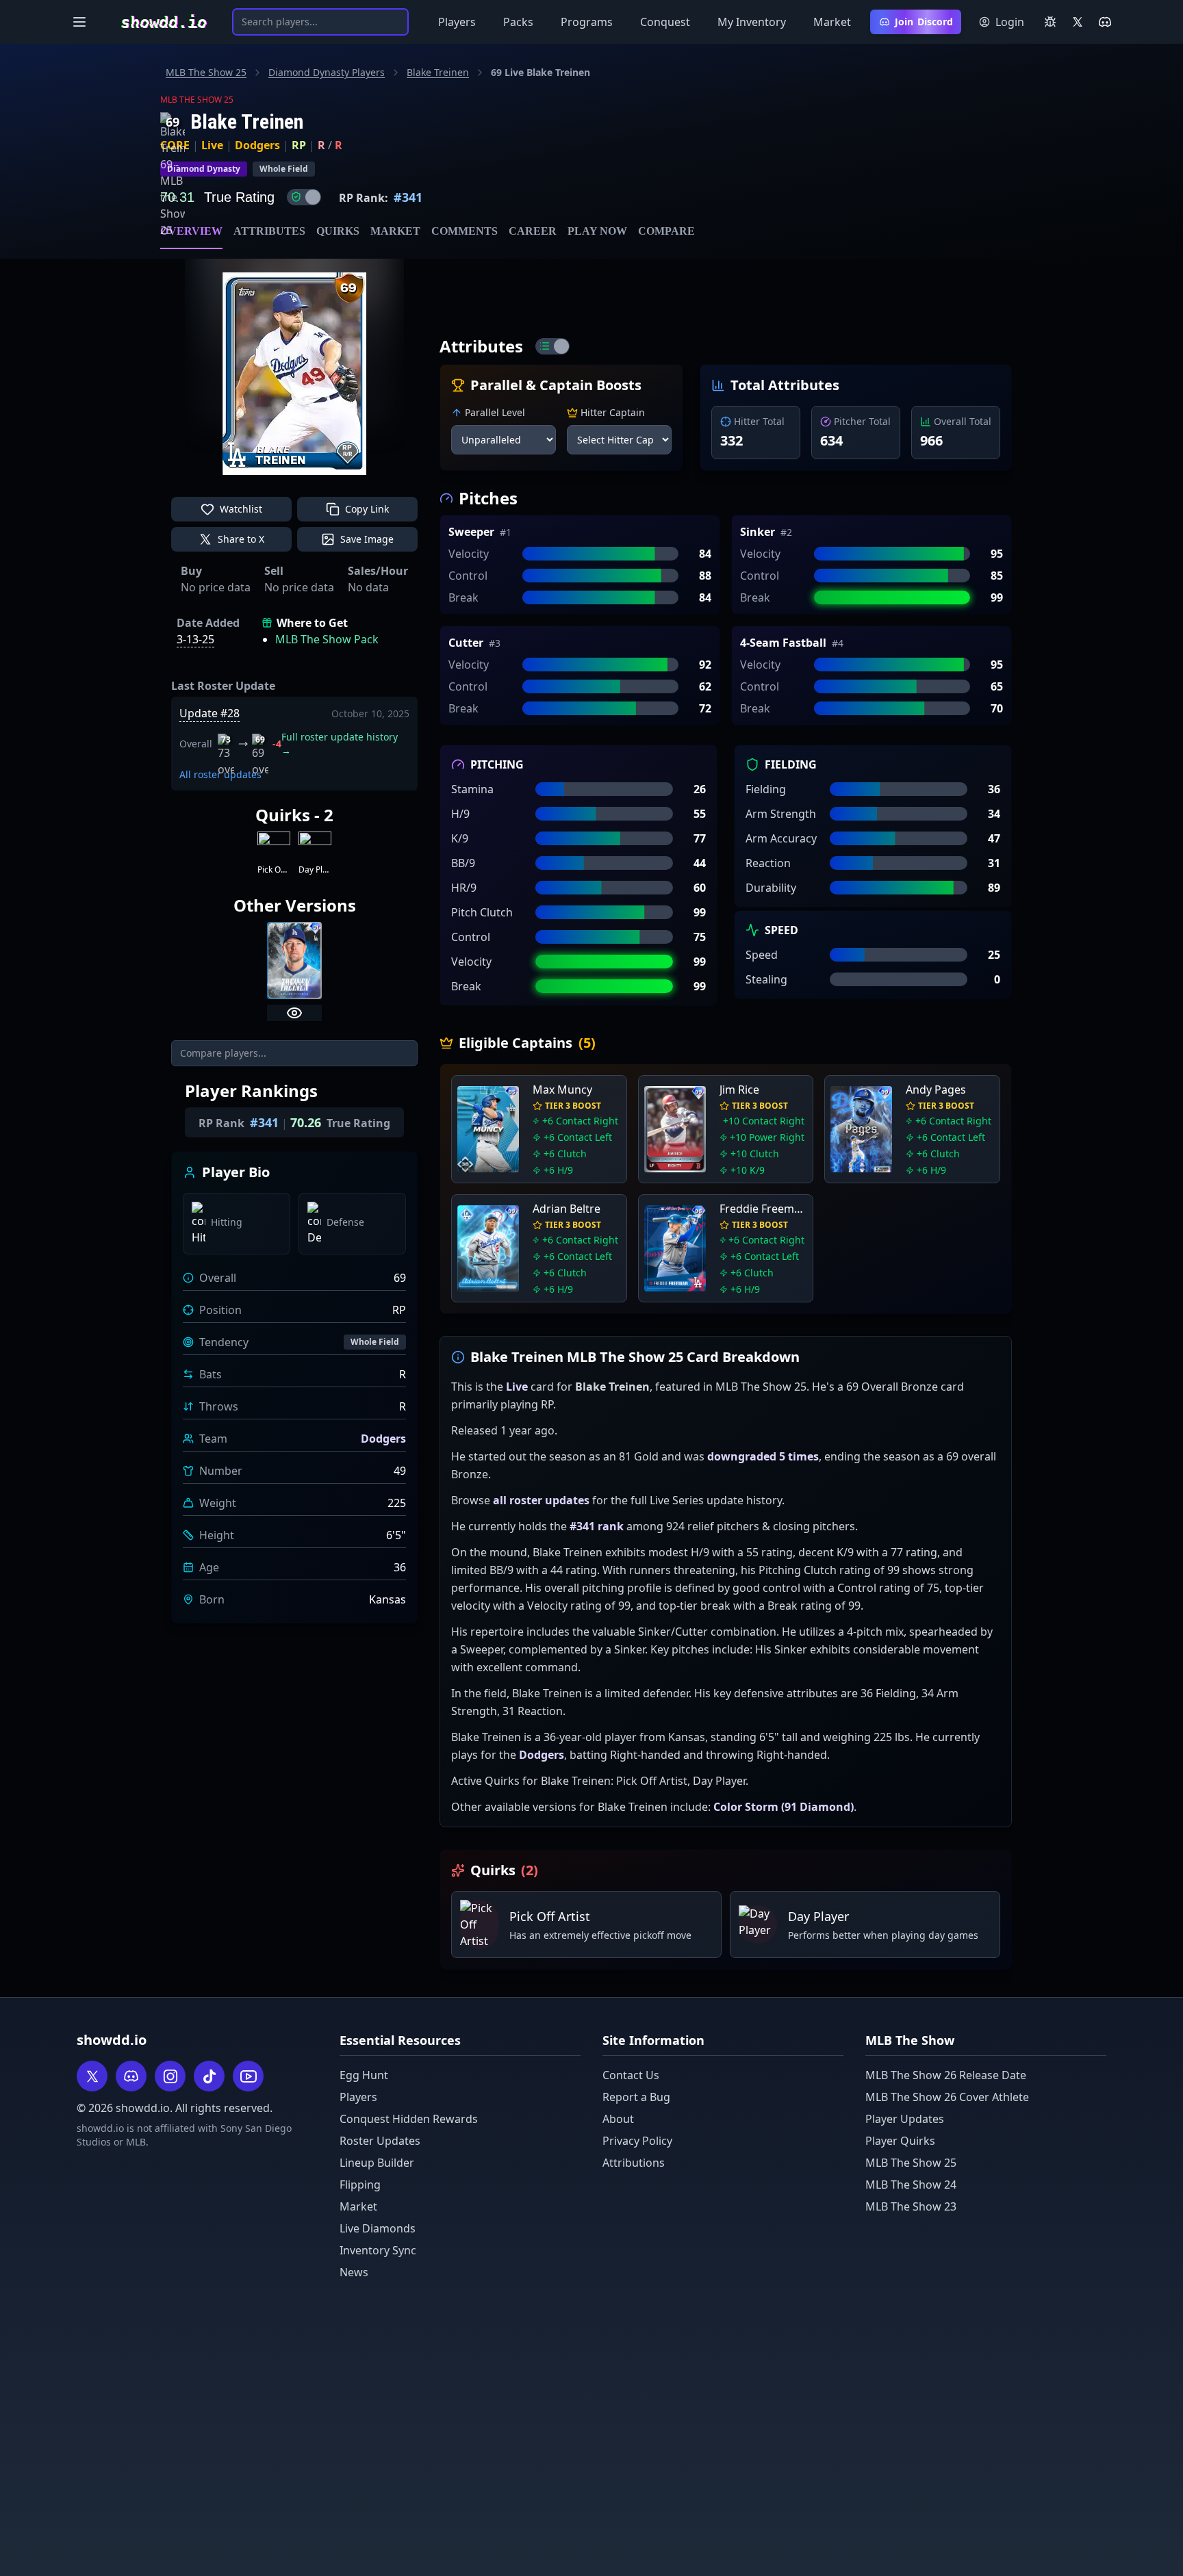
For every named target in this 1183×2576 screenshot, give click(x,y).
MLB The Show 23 (911, 2206)
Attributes (269, 231)
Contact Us (631, 2075)
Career (533, 231)
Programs (587, 22)
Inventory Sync (378, 2250)
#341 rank (597, 1526)
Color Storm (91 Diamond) (784, 1807)
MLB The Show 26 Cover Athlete (947, 2097)
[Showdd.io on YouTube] (248, 2076)
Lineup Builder (377, 2163)
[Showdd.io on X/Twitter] (1078, 22)
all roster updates (541, 1500)
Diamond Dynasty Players (327, 72)
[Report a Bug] (1050, 22)
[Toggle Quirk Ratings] (304, 197)
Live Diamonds (378, 2228)
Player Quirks (900, 2141)
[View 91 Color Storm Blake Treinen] (294, 1013)
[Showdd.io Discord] (1105, 22)
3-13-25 (195, 639)
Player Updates (905, 2119)
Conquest (665, 22)
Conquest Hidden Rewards (409, 2119)
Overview (191, 231)
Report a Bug (636, 2097)
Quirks (338, 231)
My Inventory (752, 22)
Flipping (360, 2185)
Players (457, 22)
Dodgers (257, 145)
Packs (518, 22)
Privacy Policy (637, 2141)
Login (1010, 22)
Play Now (597, 231)
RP (299, 145)
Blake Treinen (438, 72)
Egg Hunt (364, 2075)
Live (212, 145)
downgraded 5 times (763, 1456)
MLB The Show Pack (327, 639)
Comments (465, 231)
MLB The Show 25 (206, 72)
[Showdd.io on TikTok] (209, 2076)
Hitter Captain (613, 412)
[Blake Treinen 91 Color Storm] (294, 961)
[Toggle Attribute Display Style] (552, 346)
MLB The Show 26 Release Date (946, 2075)
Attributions (634, 2163)
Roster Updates (380, 2141)
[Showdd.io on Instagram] (170, 2076)
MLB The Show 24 (911, 2185)
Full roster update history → (340, 744)
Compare (666, 231)
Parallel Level (495, 412)
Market (832, 22)
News (354, 2272)
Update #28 (209, 713)
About (618, 2119)
